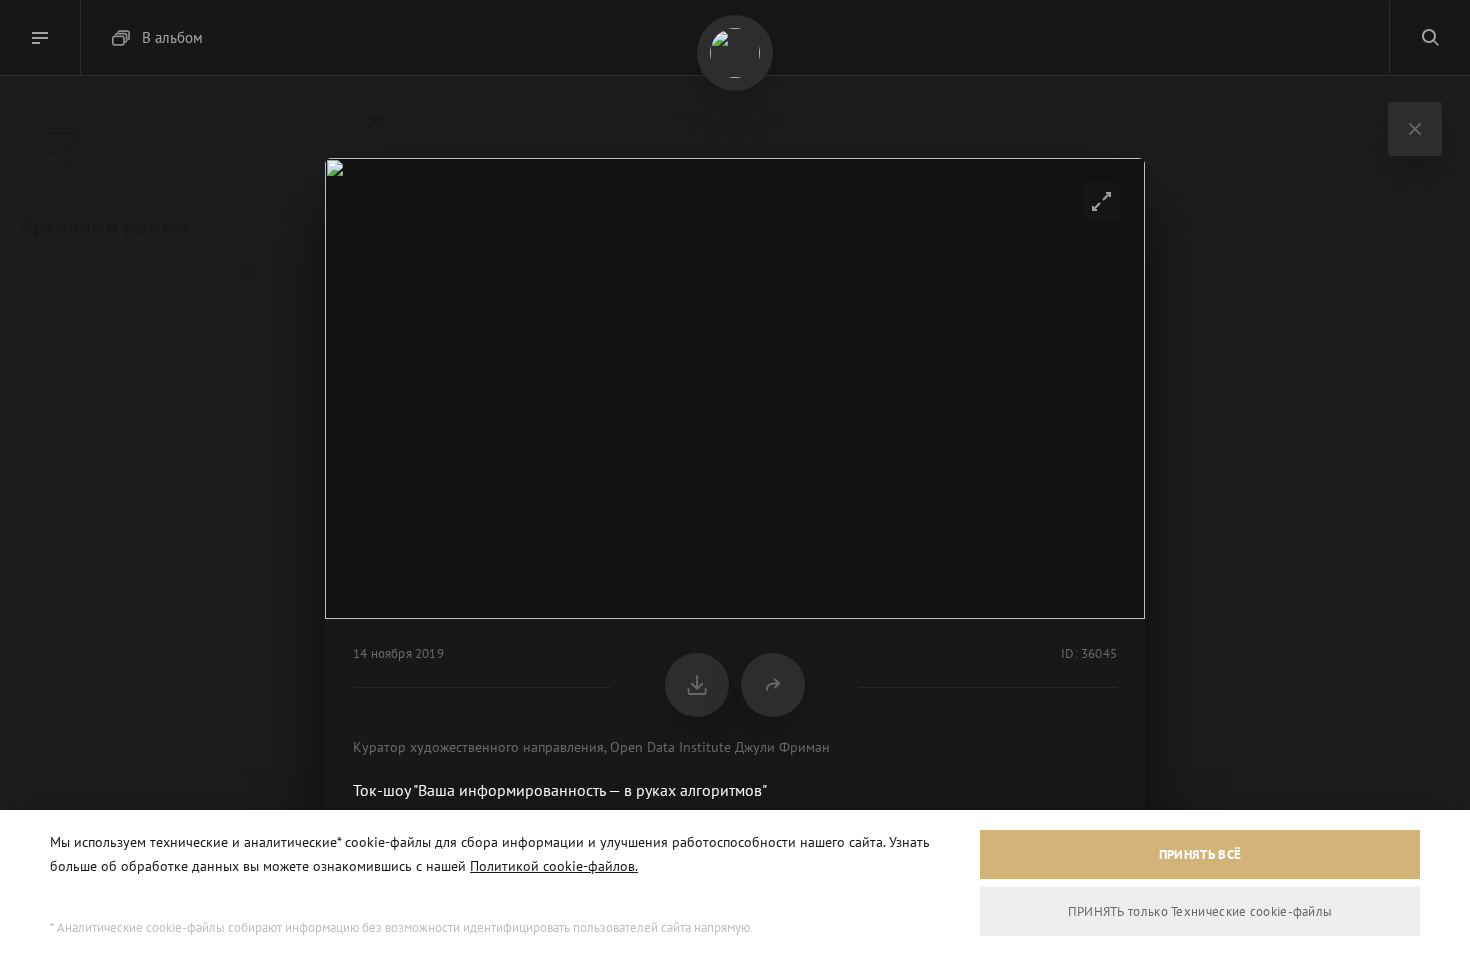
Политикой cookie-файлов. (554, 866)
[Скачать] (697, 685)
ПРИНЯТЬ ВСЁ (1200, 854)
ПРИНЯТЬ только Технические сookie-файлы (1200, 911)
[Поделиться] (773, 685)
